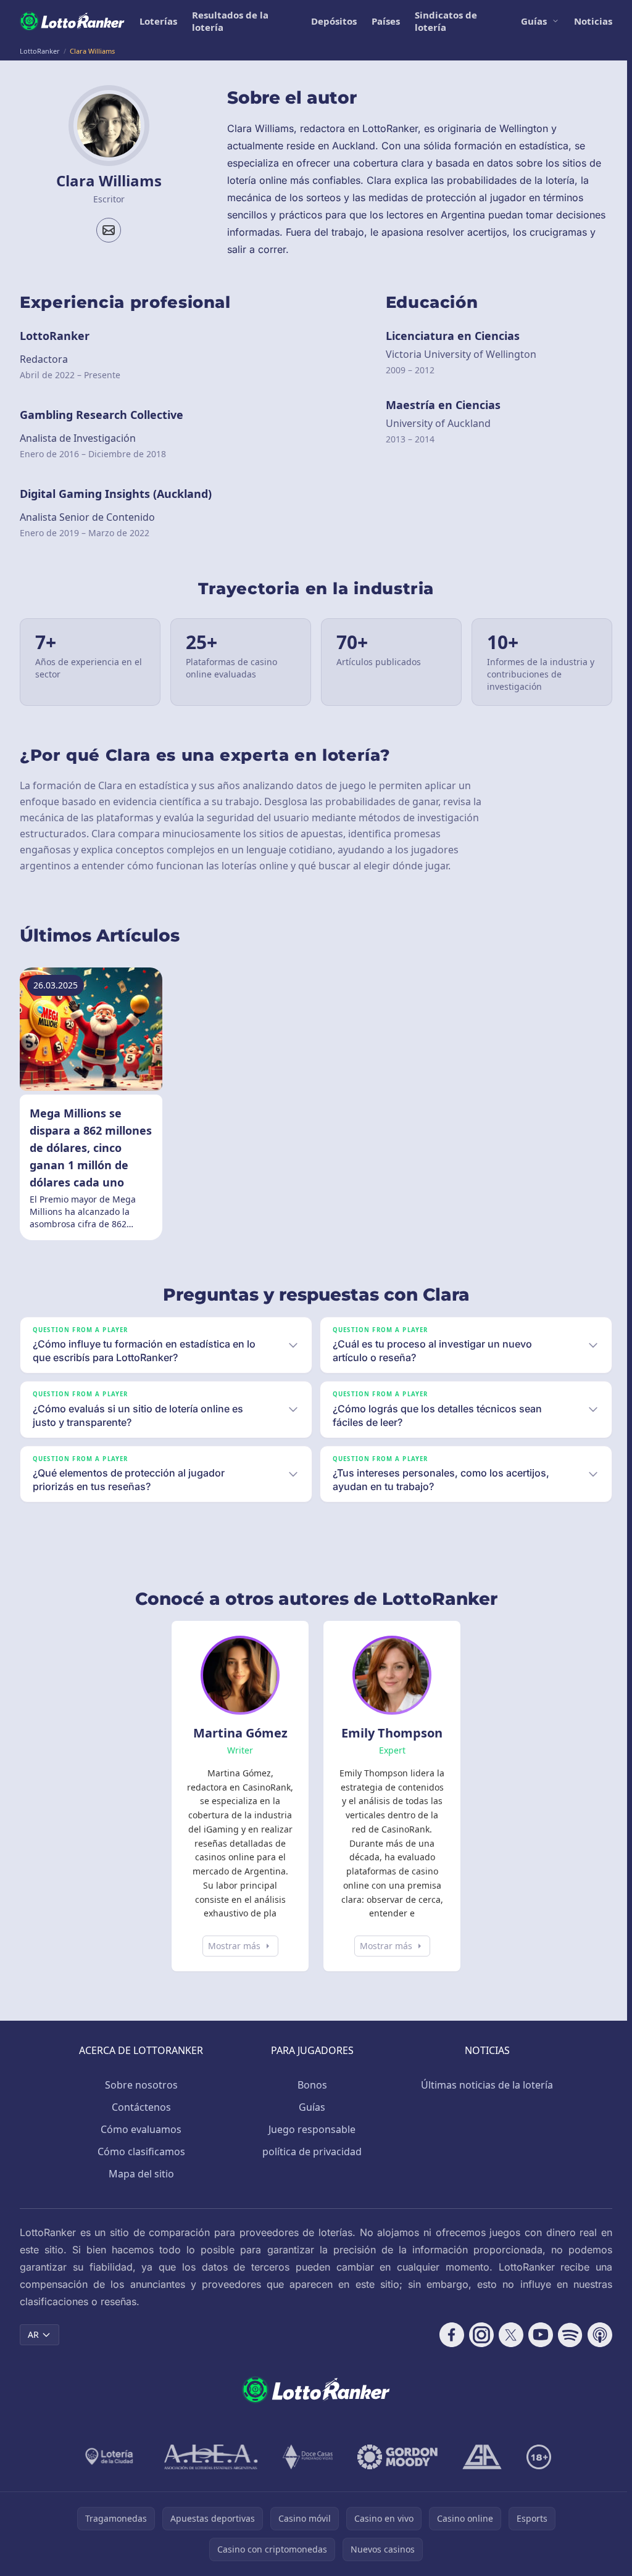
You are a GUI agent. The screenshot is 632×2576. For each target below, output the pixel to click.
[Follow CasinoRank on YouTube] (536, 2335)
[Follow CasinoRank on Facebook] (447, 2335)
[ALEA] (209, 2457)
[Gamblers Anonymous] (480, 2457)
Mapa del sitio (139, 2174)
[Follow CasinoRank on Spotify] (565, 2335)
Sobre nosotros (139, 2085)
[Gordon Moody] (395, 2457)
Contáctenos (139, 2107)
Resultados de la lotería (230, 21)
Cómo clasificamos (139, 2151)
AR (33, 2334)
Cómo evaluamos (139, 2129)
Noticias (593, 21)
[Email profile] (109, 230)
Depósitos (334, 21)
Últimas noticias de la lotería (484, 2085)
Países (386, 21)
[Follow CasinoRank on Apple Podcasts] (595, 2335)
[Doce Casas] (305, 2457)
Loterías (158, 21)
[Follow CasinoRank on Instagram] (476, 2335)
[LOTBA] (108, 2457)
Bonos (310, 2085)
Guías (534, 21)
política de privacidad (310, 2151)
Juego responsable (310, 2129)
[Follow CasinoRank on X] (506, 2335)
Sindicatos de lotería (446, 21)
